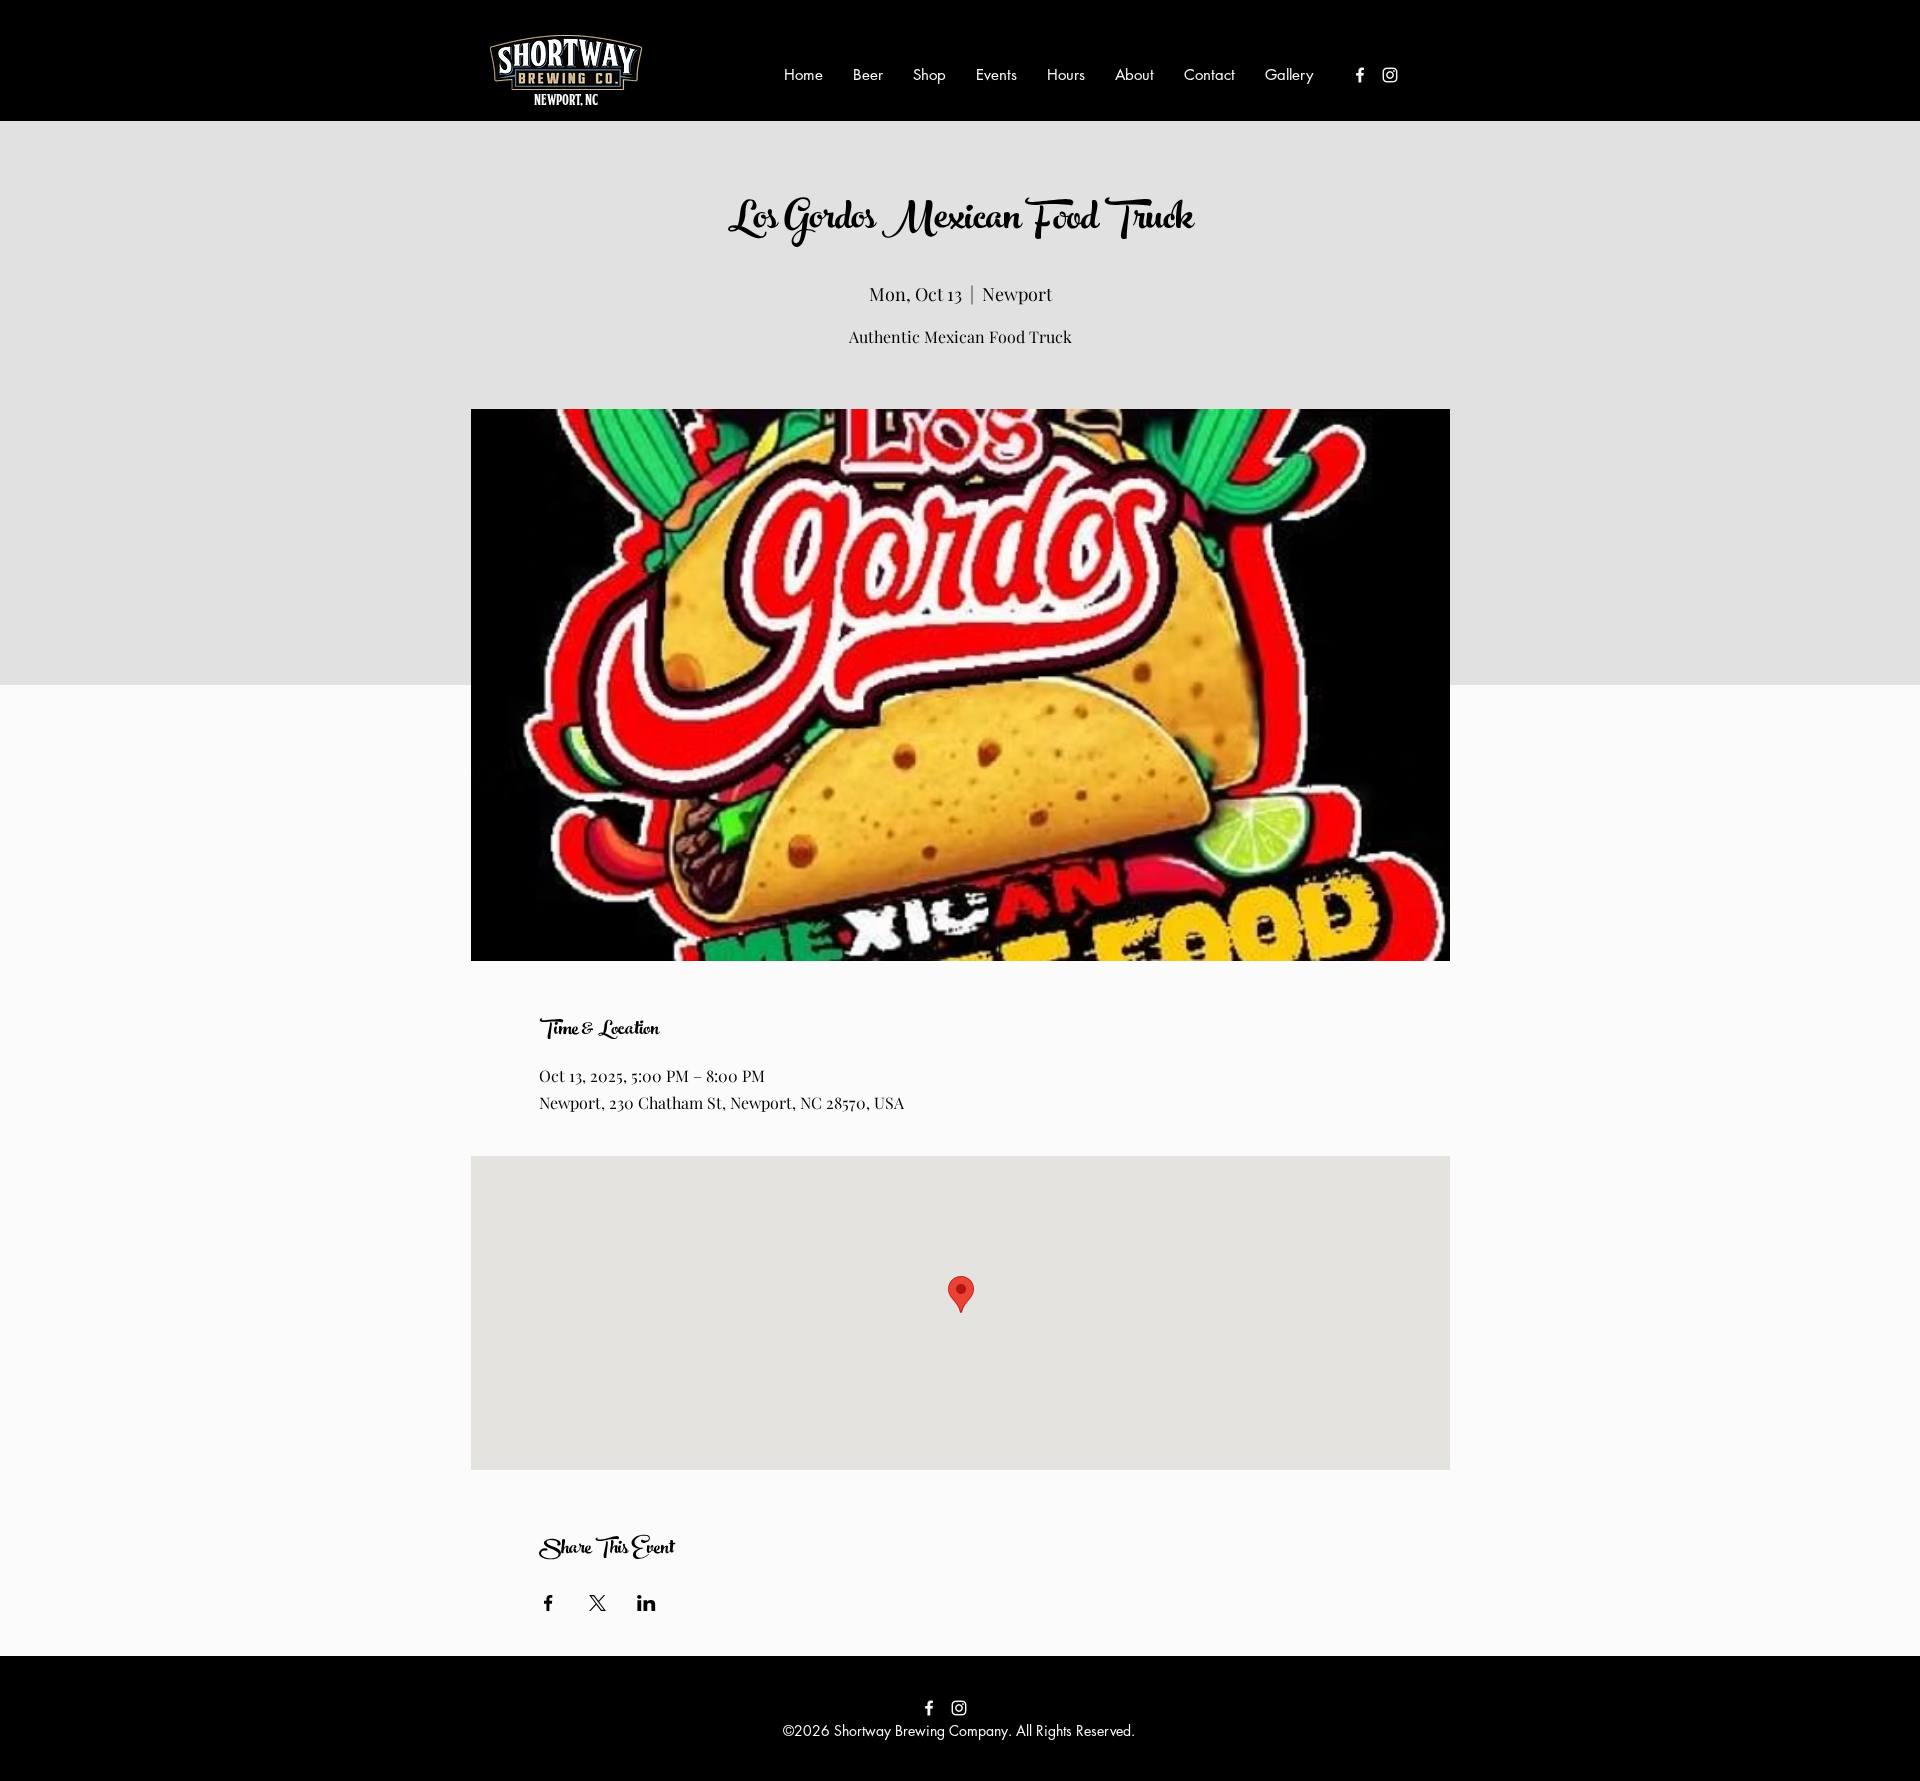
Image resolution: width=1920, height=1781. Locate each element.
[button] (868, 75)
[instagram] (1390, 75)
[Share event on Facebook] (548, 1603)
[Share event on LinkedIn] (646, 1603)
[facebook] (1360, 75)
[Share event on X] (597, 1603)
